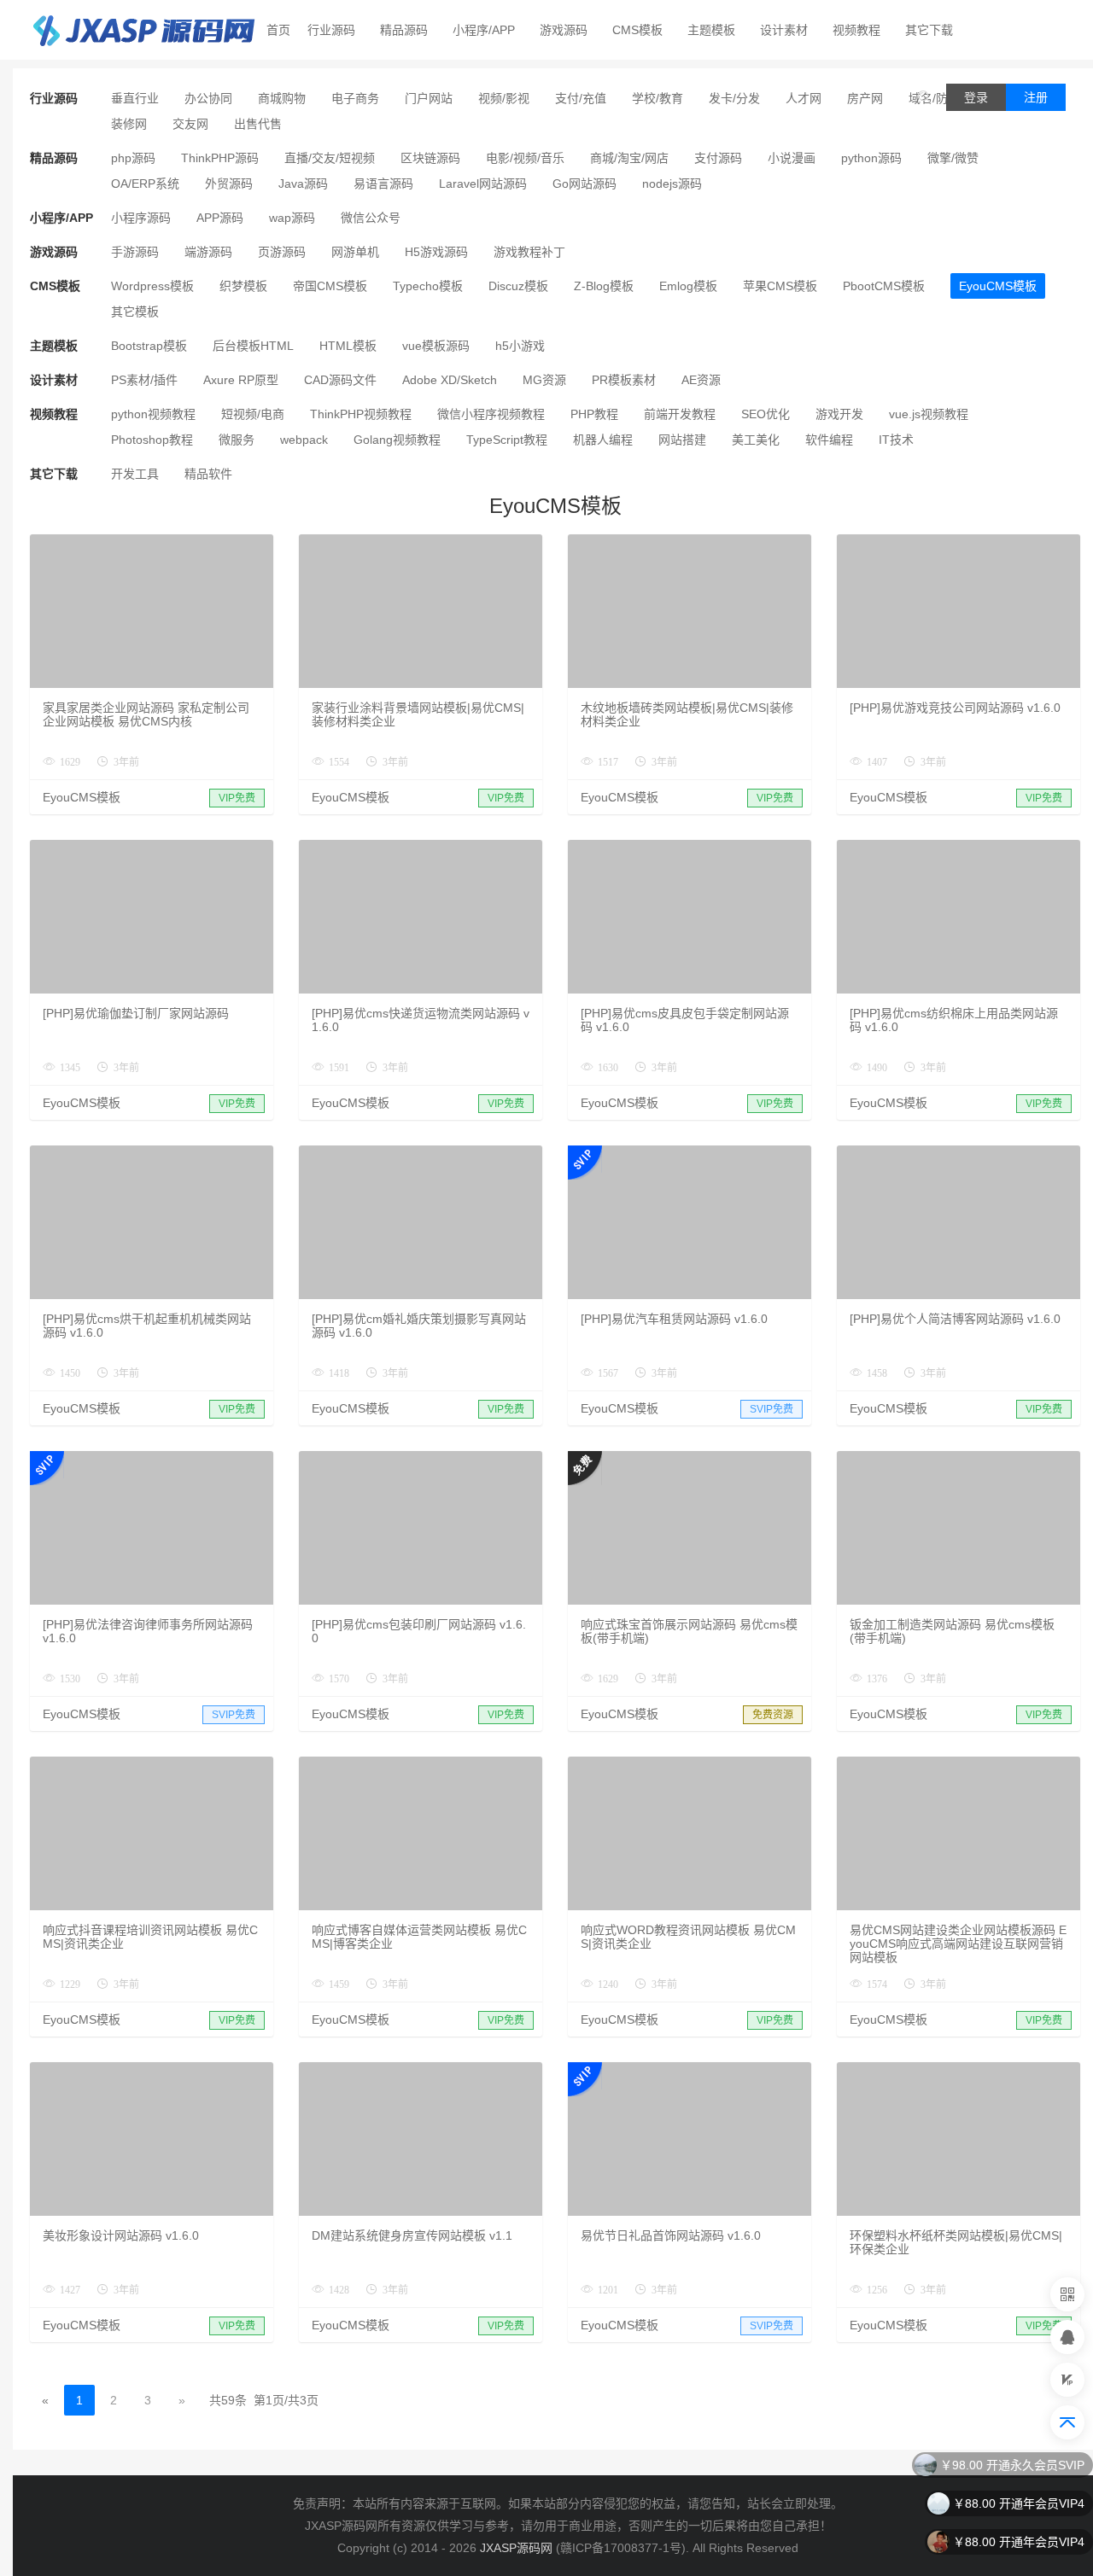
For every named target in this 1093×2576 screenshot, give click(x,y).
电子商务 (355, 98)
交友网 (190, 124)
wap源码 (292, 218)
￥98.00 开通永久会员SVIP (1012, 2465)
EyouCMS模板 (998, 286)
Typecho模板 (428, 286)
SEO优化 (766, 414)
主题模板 (711, 30)
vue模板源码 (436, 346)
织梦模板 (243, 286)
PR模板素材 (624, 380)
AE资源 (701, 380)
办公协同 (208, 98)
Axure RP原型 (241, 380)
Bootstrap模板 (149, 346)
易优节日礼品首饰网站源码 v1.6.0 (671, 2235)
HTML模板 (348, 346)
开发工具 (135, 474)
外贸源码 (229, 184)
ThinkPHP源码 (220, 158)
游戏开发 (839, 414)
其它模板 (135, 312)
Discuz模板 (518, 286)
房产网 (865, 98)
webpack (304, 440)
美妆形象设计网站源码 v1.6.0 (121, 2235)
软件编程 (829, 440)
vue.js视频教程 (929, 414)
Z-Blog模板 (604, 286)
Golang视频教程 (397, 440)
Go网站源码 (584, 184)
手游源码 (135, 252)
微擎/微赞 (953, 158)
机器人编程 (603, 440)
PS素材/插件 (144, 380)
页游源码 (282, 252)
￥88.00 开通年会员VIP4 (1019, 2503)
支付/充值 (581, 98)
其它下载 (929, 30)
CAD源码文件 (340, 380)
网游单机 (355, 252)
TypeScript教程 (507, 440)
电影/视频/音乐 (525, 158)
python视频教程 (153, 414)
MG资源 (544, 380)
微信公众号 (371, 218)
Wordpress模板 (152, 286)
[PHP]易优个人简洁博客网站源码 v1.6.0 (955, 1319)
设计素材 (784, 30)
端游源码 (208, 252)
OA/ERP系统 (145, 184)
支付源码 (718, 158)
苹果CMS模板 (780, 286)
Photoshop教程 (152, 440)
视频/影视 (504, 98)
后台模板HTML (253, 346)
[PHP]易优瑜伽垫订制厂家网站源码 (136, 1013)
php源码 (133, 158)
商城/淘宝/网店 (629, 158)
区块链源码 (430, 158)
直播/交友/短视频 (330, 158)
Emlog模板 (688, 286)
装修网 (129, 124)
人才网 (804, 98)
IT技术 (896, 440)
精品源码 (404, 30)
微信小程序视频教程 (491, 414)
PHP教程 (594, 414)
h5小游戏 (520, 346)
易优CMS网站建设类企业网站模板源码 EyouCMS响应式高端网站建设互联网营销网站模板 (958, 1944)
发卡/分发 (734, 98)
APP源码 (220, 218)
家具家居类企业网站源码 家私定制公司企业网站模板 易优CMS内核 (146, 714)
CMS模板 (637, 30)
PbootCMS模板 (884, 286)
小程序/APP (484, 30)
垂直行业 (135, 98)
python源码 (871, 158)
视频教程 (856, 30)
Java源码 (303, 184)
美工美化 (756, 440)
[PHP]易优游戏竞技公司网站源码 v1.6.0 (955, 708)
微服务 (237, 440)
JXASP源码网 (516, 2548)
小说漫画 (792, 158)
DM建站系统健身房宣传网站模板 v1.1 (412, 2235)
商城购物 (282, 98)
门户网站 (429, 98)
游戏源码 (564, 30)
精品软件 (208, 474)
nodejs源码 (672, 184)
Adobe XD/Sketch (450, 380)
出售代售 (258, 124)
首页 (278, 30)
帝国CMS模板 (330, 286)
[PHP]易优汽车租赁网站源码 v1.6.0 (674, 1319)
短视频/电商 (253, 414)
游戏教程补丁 (529, 252)
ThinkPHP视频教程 (361, 414)
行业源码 (331, 30)
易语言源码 (383, 184)
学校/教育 (658, 98)
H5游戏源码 (436, 252)
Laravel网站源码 (483, 184)
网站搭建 (682, 440)
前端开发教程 (680, 414)
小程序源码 (141, 218)
